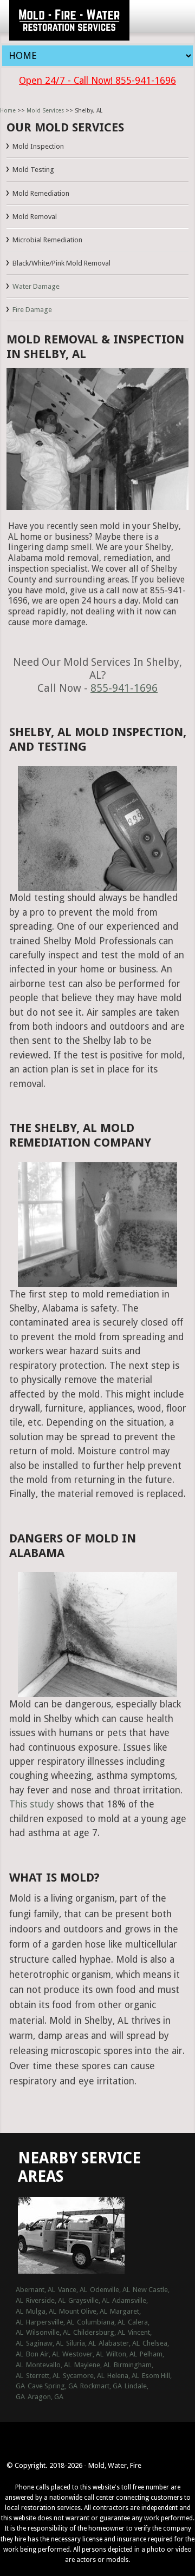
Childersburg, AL (99, 2332)
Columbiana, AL (101, 2322)
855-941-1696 (124, 688)
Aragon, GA (45, 2397)
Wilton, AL (122, 2354)
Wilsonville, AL (48, 2332)
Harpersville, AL (50, 2322)
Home (8, 111)
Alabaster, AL (119, 2343)
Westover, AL (83, 2354)
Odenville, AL (110, 2290)
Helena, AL (123, 2376)
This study (32, 1804)
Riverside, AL (46, 2300)
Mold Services (45, 111)
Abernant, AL (35, 2290)
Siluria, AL (81, 2343)
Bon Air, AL (43, 2354)
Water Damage (36, 286)
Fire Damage (32, 310)
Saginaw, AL (45, 2343)
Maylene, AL (93, 2365)
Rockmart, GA (101, 2386)
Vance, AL (73, 2290)
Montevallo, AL (49, 2365)
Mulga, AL (41, 2311)
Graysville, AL (89, 2300)
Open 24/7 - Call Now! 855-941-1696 (97, 81)
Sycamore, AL (84, 2376)
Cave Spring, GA (53, 2386)
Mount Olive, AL (83, 2311)
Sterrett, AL (43, 2376)
